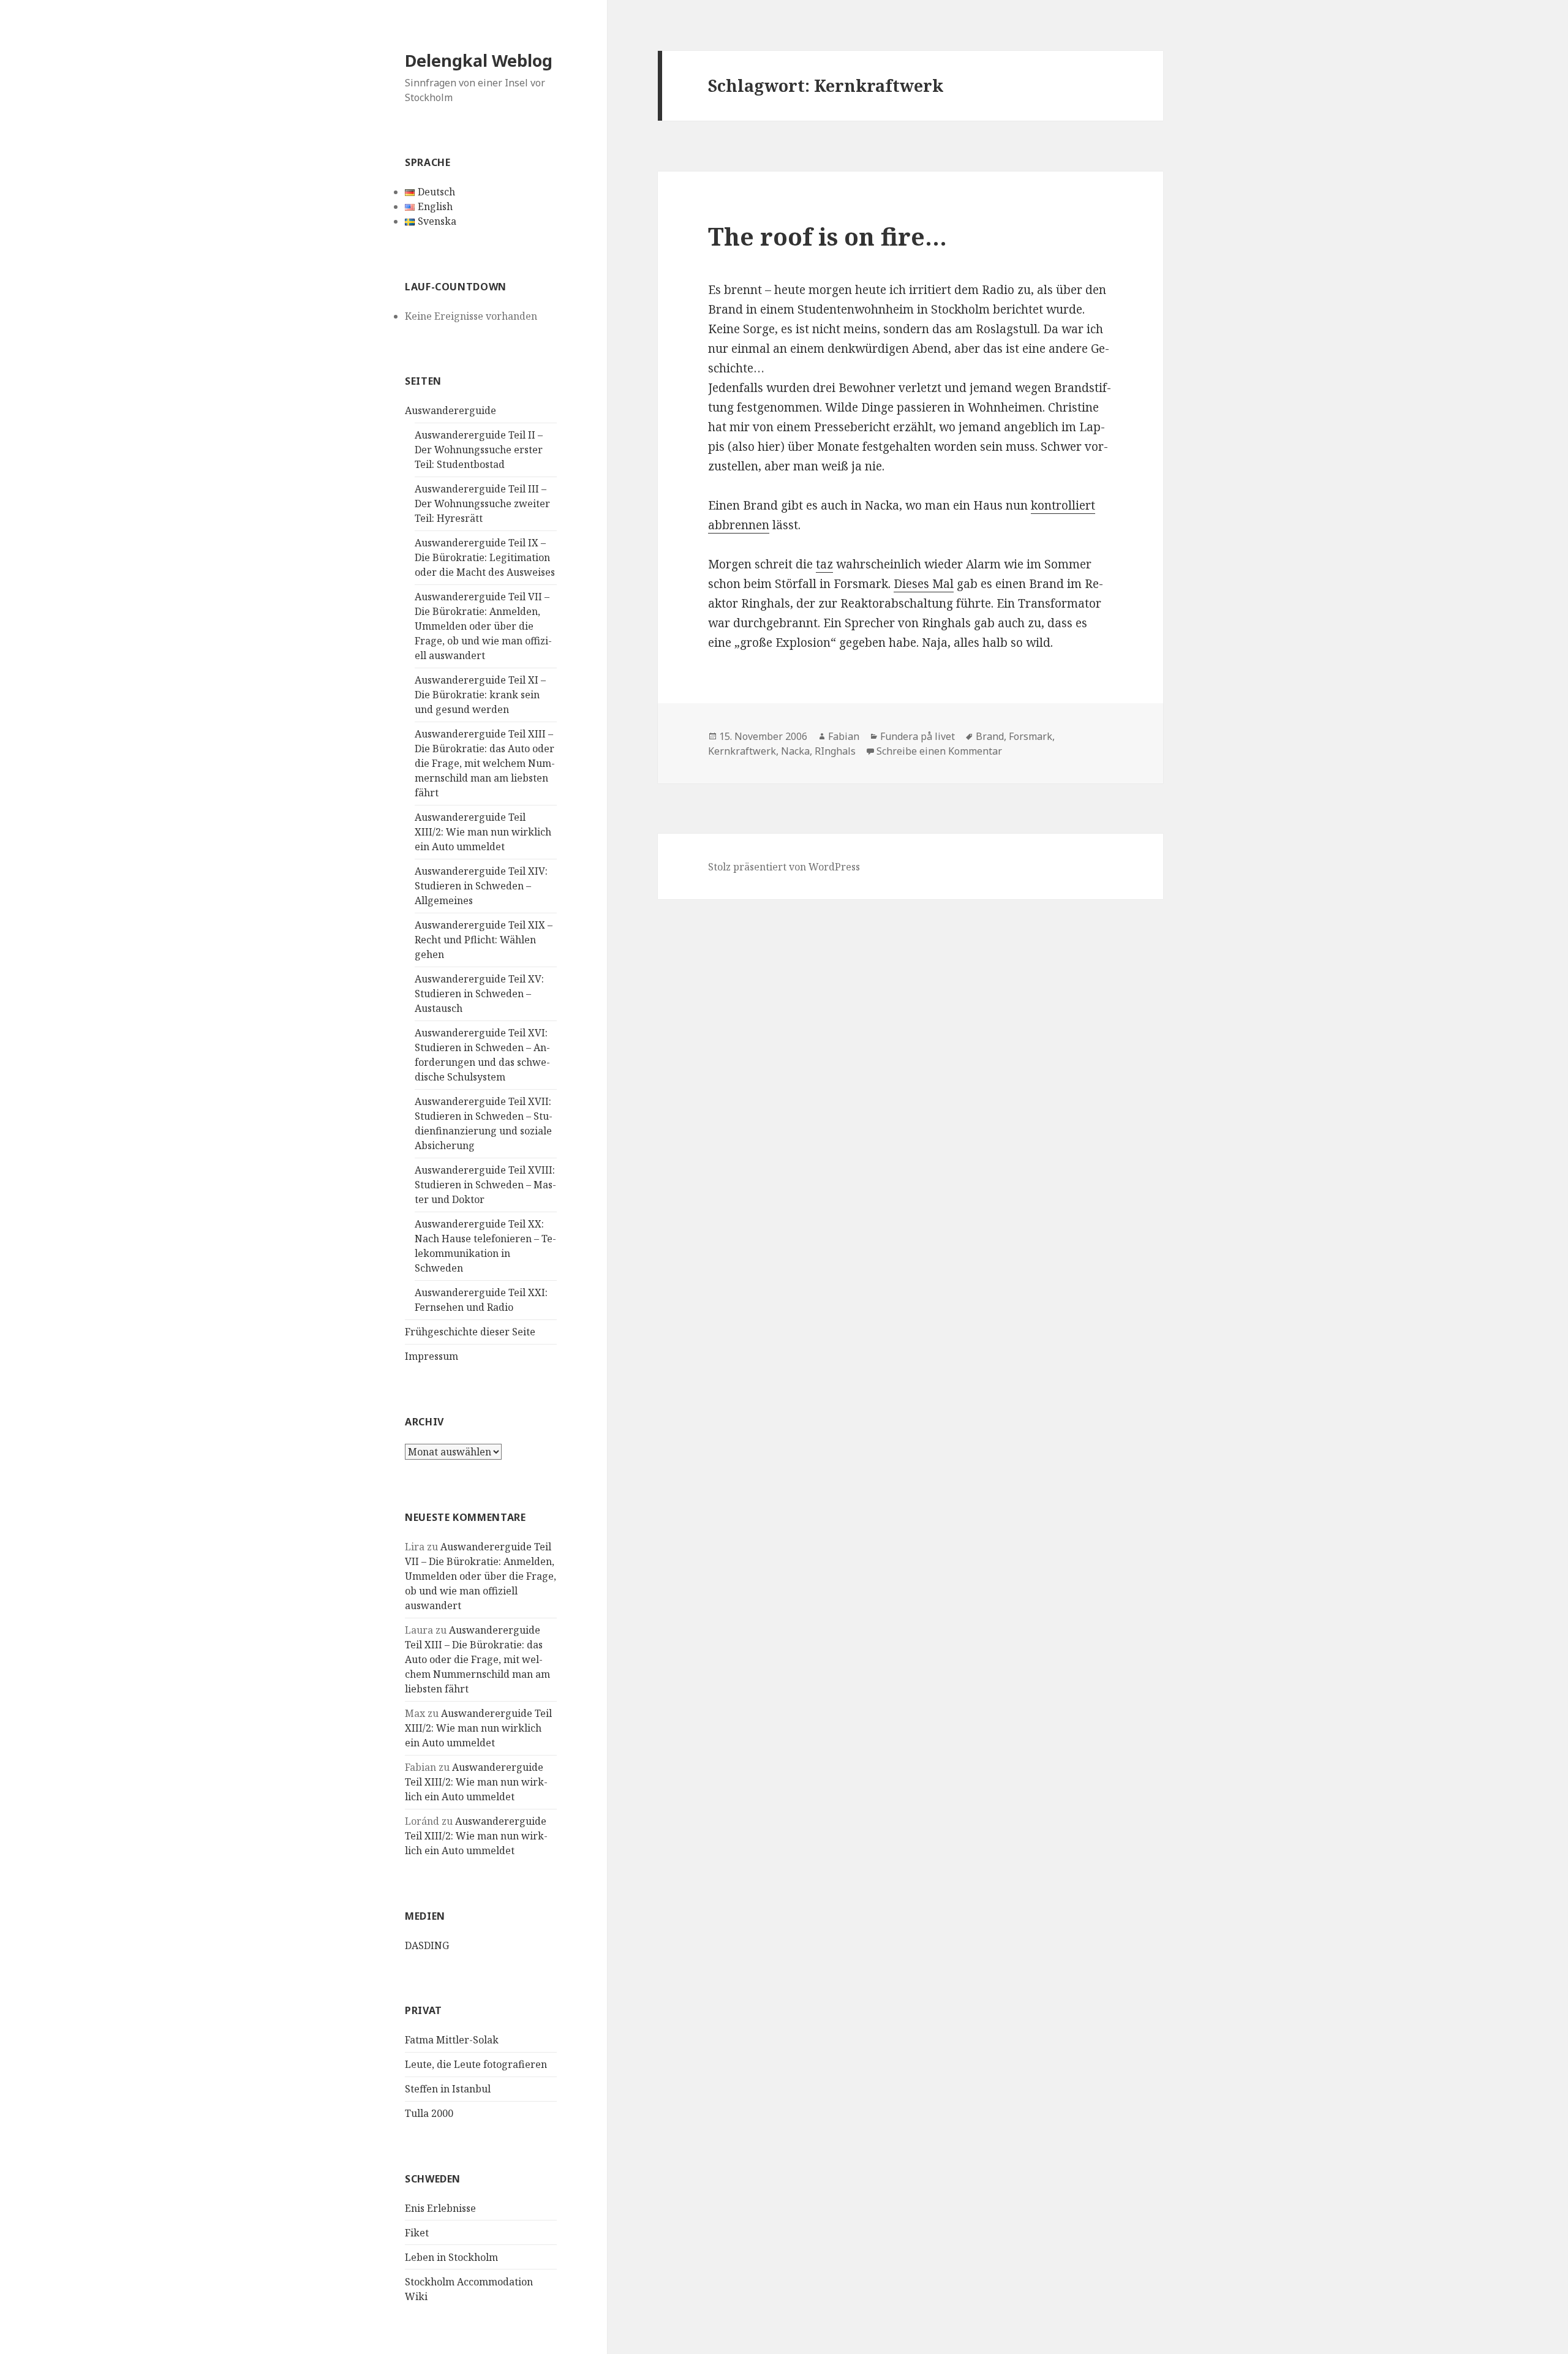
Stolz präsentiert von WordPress (784, 867)
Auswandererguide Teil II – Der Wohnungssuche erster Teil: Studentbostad (479, 450)
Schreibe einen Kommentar (939, 751)
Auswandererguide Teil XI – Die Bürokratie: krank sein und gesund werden (480, 695)
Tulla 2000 (429, 2113)
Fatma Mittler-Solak (452, 2040)
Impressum (432, 1356)
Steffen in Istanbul (448, 2089)
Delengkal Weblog (479, 60)
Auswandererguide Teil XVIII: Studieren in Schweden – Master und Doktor (485, 1185)
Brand (990, 736)
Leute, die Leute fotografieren (476, 2064)
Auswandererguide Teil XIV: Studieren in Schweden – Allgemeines (481, 886)
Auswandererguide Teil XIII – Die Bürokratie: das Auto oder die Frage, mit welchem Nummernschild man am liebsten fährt (485, 763)
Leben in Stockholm (451, 2257)
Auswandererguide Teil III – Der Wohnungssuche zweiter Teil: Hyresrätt (482, 504)
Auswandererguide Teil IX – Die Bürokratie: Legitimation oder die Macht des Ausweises (485, 557)
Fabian (844, 736)
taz (824, 564)
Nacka (795, 751)
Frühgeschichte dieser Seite (470, 1332)
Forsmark (1031, 736)
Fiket (417, 2233)
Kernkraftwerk (742, 751)
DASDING (427, 1945)
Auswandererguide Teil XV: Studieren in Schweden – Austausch (479, 994)
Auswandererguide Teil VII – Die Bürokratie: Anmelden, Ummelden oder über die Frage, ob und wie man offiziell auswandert (483, 626)
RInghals (835, 751)
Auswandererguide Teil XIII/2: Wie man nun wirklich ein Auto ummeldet (483, 832)
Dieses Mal (924, 584)
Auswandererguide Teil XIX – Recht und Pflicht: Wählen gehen (484, 940)
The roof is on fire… (827, 236)
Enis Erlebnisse (440, 2208)
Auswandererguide (450, 410)
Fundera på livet (918, 736)
